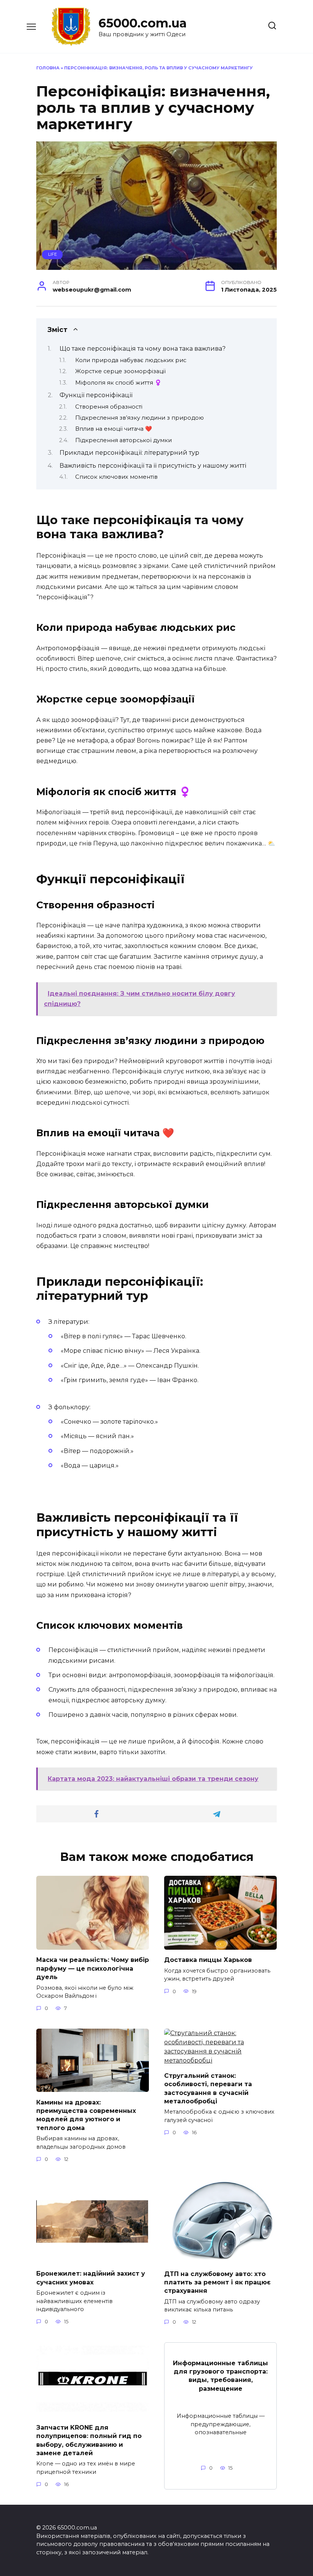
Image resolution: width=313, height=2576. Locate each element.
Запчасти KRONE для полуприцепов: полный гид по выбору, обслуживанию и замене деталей (89, 2440)
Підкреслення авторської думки (123, 440)
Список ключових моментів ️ (117, 477)
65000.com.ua (143, 23)
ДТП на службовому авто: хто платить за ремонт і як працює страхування (217, 2282)
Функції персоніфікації (96, 395)
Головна (48, 68)
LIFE (52, 254)
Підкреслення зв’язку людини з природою (140, 418)
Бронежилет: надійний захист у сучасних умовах (91, 2278)
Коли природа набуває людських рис (131, 360)
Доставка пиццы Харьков (208, 1960)
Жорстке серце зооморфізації (120, 371)
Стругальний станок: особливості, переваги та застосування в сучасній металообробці (208, 2088)
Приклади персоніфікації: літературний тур (129, 453)
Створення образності (109, 407)
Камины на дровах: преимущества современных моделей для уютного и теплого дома (86, 2115)
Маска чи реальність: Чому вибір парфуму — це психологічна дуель (93, 1968)
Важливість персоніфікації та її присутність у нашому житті (153, 466)
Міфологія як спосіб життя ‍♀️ (118, 383)
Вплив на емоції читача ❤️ (114, 429)
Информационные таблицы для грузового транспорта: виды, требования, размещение (220, 2376)
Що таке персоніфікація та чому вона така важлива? (143, 349)
